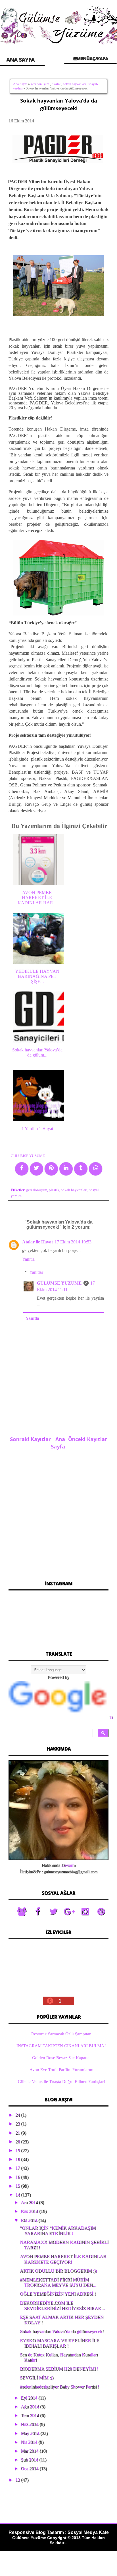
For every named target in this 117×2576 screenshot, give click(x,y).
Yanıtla (28, 1259)
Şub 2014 (30, 2460)
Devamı (68, 1865)
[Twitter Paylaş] (36, 1169)
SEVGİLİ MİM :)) (37, 2378)
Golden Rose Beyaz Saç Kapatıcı (61, 2058)
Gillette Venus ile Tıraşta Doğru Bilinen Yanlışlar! (61, 2082)
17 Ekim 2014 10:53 (73, 1242)
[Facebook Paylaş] (22, 1169)
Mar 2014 (30, 2451)
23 (18, 2124)
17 (18, 2168)
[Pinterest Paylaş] (51, 1169)
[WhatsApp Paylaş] (96, 1169)
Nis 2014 (30, 2442)
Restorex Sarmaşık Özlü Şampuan (61, 2034)
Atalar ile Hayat (37, 1242)
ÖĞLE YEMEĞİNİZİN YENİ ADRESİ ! (58, 2294)
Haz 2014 (30, 2424)
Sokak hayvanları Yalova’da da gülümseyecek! (62, 2331)
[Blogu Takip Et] (22, 1912)
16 (18, 2177)
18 (18, 2159)
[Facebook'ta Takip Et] (37, 1912)
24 (18, 2115)
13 (18, 2480)
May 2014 (31, 2433)
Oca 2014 (30, 2469)
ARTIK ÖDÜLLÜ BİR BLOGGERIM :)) (58, 2271)
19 (18, 2150)
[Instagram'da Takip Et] (85, 1912)
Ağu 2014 (30, 2407)
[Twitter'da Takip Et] (53, 1912)
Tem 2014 (30, 2415)
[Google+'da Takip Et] (69, 1912)
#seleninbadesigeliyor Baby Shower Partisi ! (59, 2387)
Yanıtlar (36, 1272)
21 (18, 2133)
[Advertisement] (58, 1513)
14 (18, 2195)
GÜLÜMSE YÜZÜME (59, 1283)
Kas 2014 (30, 2211)
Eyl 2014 (30, 2398)
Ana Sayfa (20, 84)
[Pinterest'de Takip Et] (101, 1912)
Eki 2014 (30, 2220)
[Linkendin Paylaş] (66, 1169)
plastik (56, 84)
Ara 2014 (30, 2202)
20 (18, 2142)
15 (18, 2186)
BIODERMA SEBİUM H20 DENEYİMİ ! (59, 2369)
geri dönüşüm (40, 84)
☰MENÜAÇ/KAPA (90, 58)
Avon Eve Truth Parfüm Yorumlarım (61, 2070)
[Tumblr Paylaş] (81, 1169)
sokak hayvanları (74, 84)
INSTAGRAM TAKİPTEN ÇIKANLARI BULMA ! (61, 2046)
